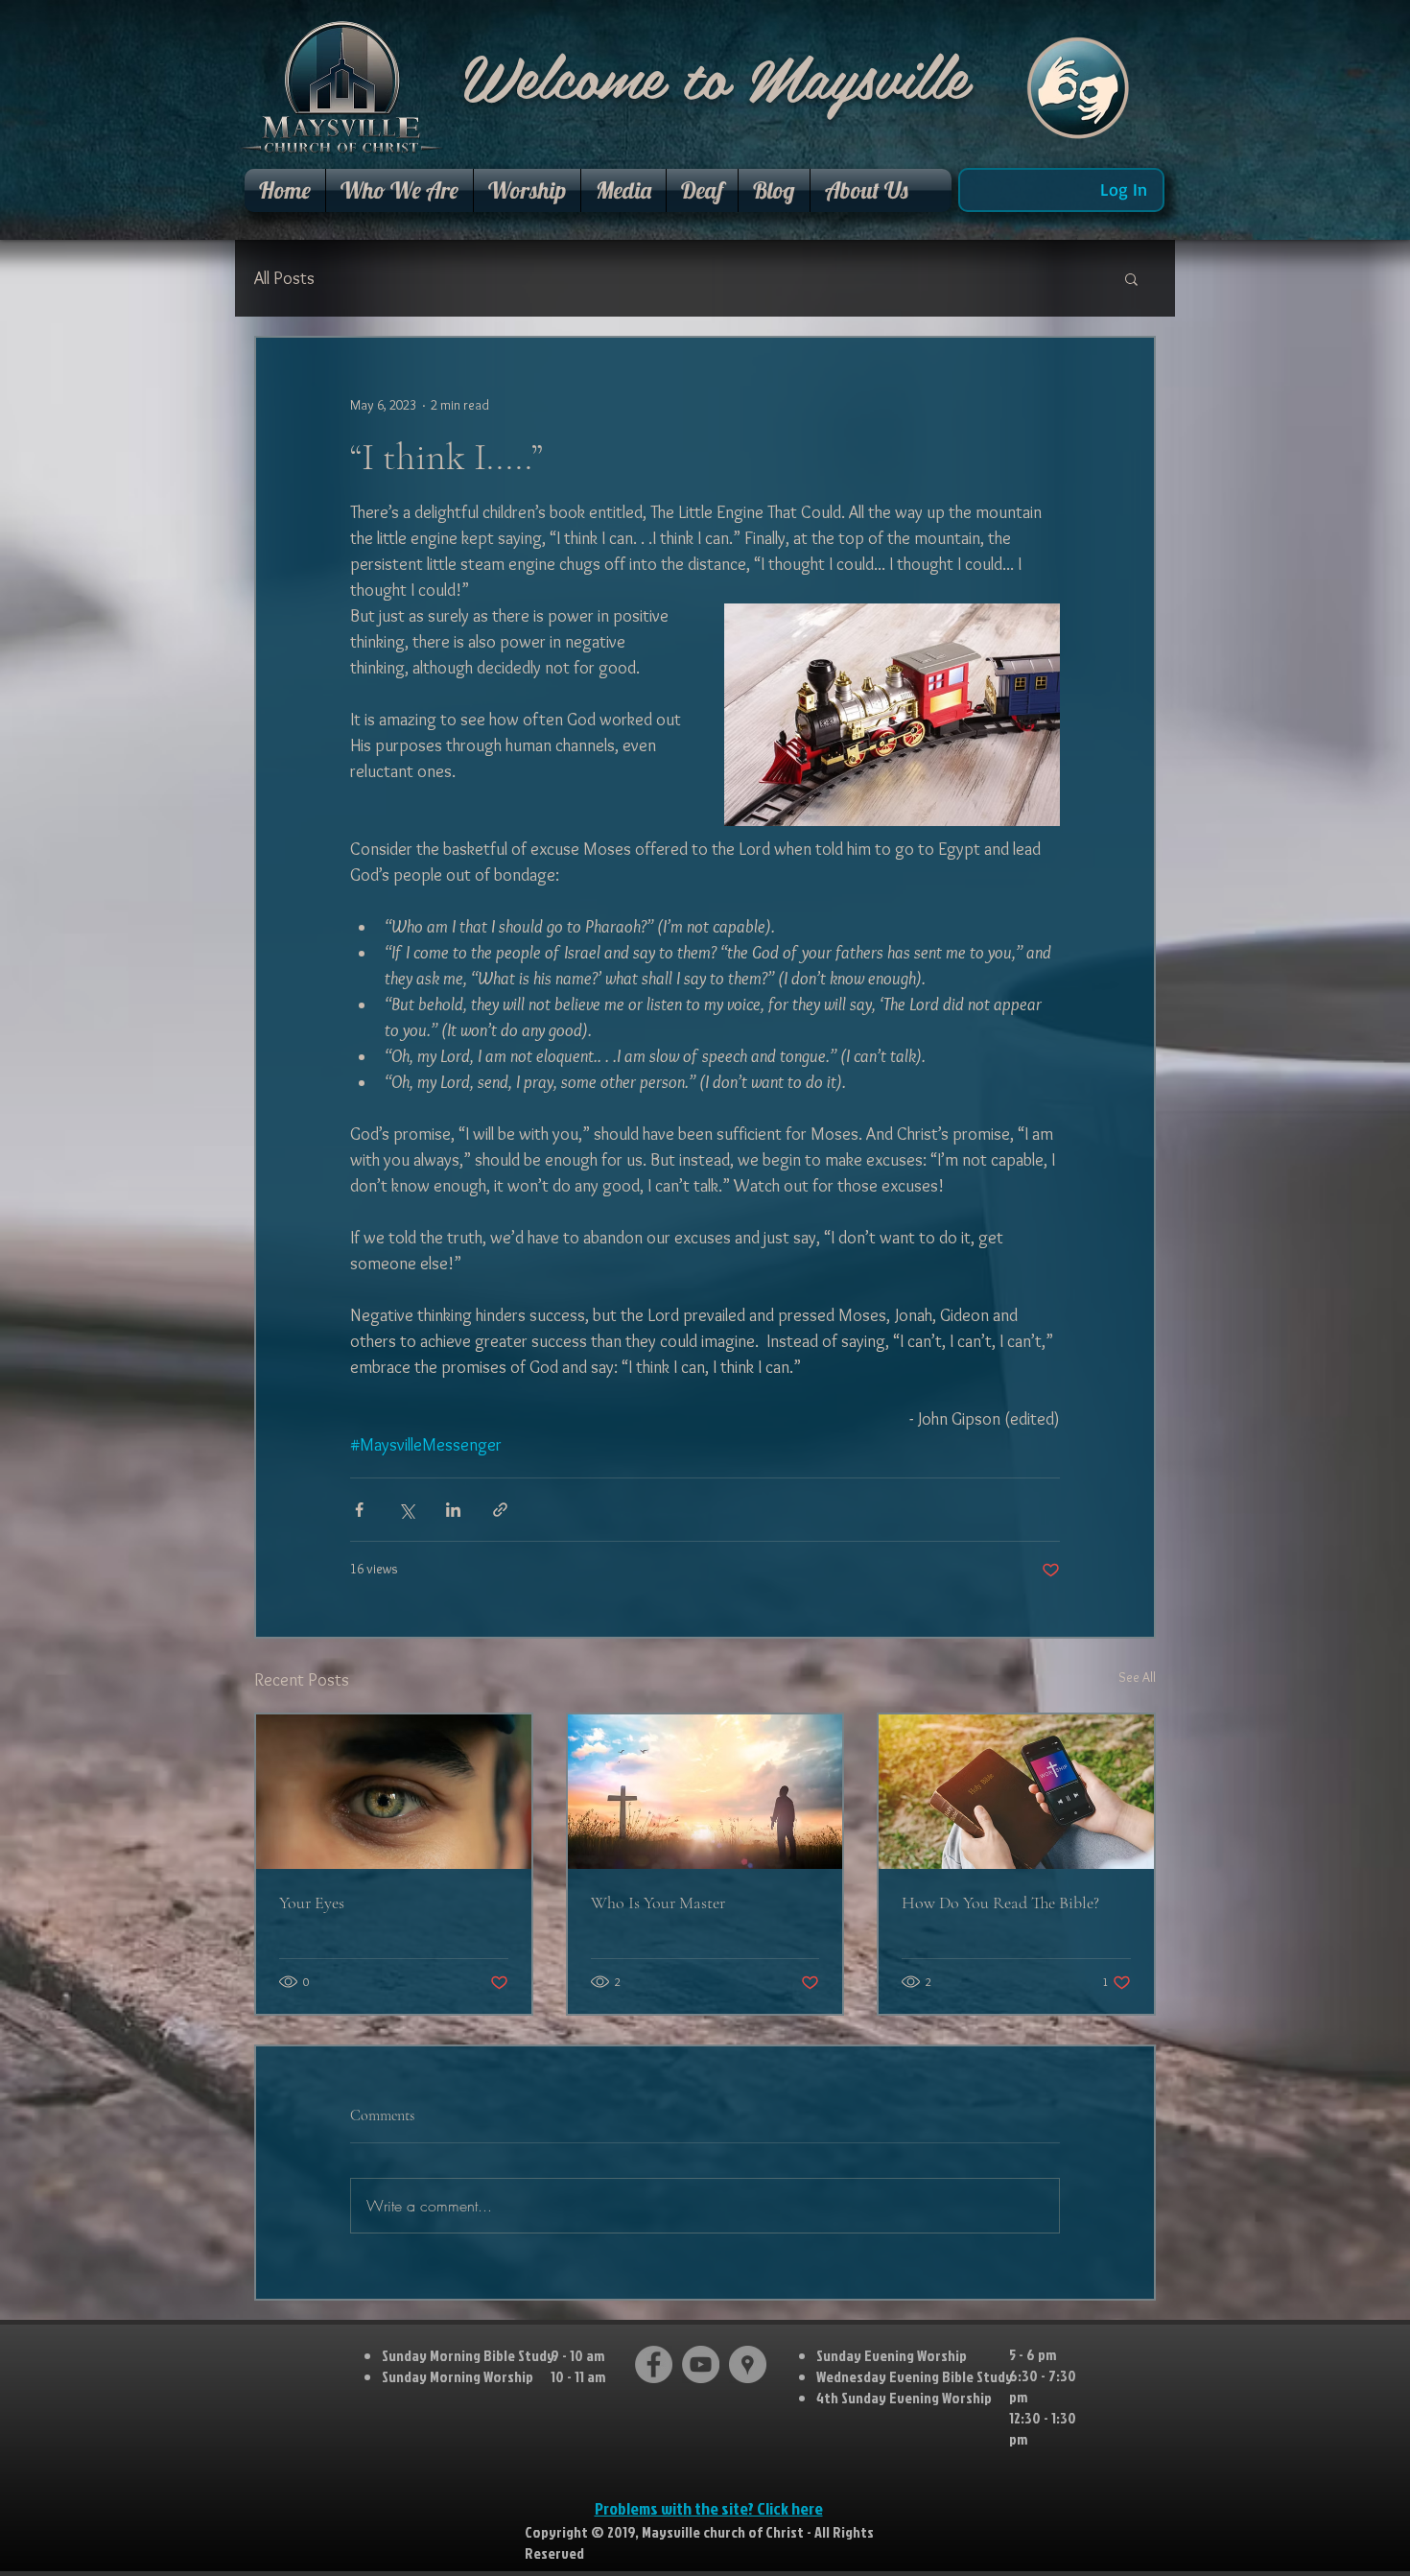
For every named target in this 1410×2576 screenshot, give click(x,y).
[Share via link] (500, 1510)
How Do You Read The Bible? (1000, 1902)
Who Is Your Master (658, 1902)
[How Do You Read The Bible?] (1016, 1792)
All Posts (284, 278)
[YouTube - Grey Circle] (701, 2364)
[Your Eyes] (394, 1792)
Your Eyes (312, 1902)
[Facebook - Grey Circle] (654, 2364)
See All (1137, 1677)
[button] (399, 190)
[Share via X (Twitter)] (406, 1510)
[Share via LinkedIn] (453, 1510)
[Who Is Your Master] (705, 1792)
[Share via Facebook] (359, 1510)
